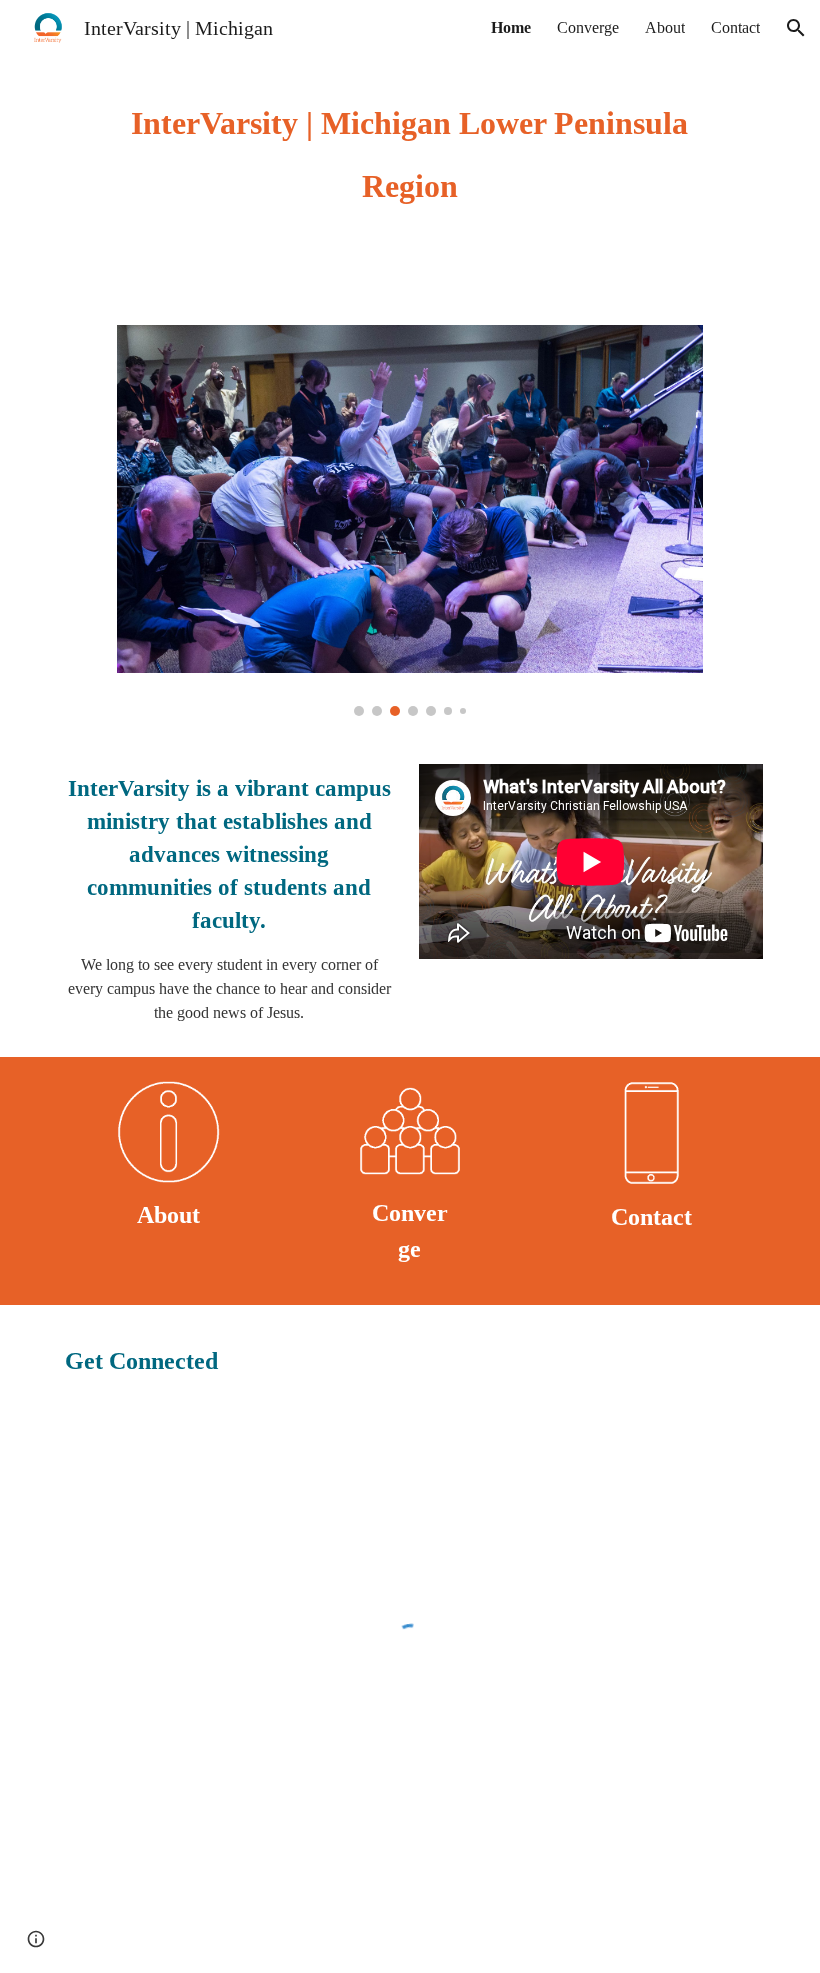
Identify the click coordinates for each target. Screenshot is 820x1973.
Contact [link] (735, 27)
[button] (796, 28)
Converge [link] (588, 27)
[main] (409, 150)
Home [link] (511, 27)
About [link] (665, 27)
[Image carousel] (409, 520)
